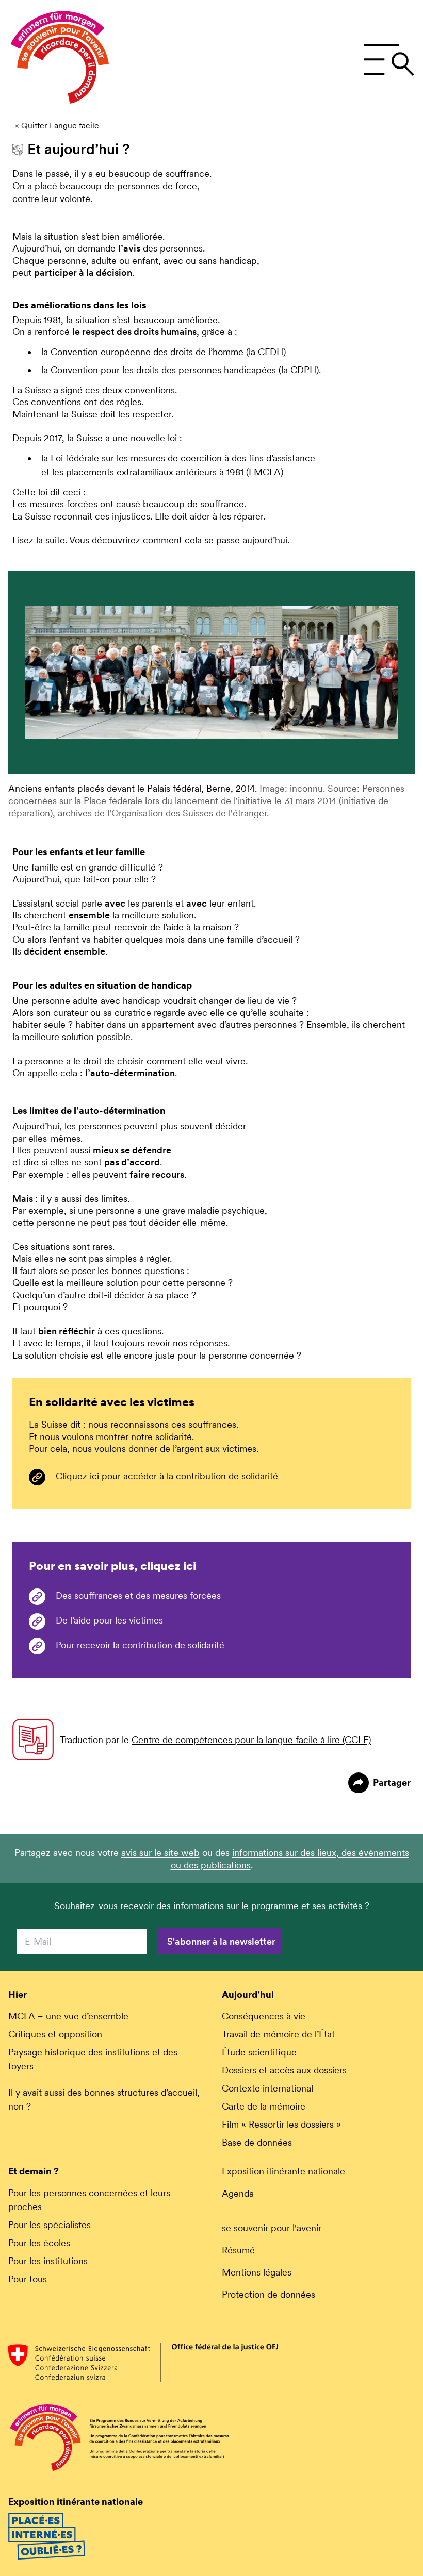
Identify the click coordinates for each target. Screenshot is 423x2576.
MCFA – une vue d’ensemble (68, 2016)
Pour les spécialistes (50, 2225)
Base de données (257, 2142)
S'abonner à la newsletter (221, 1941)
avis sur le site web (160, 1853)
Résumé (238, 2250)
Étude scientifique (259, 2052)
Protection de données (269, 2294)
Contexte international (267, 2088)
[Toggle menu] (389, 60)
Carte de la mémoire (264, 2106)
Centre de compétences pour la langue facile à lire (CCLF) (251, 1740)
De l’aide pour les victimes (109, 1620)
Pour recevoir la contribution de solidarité (140, 1645)
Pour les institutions (48, 2261)
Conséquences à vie (264, 2016)
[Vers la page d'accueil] (60, 60)
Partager (392, 1783)
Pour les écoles (39, 2243)
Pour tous (28, 2279)
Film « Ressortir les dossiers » (281, 2124)
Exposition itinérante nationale (283, 2171)
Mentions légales (257, 2272)
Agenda (238, 2193)
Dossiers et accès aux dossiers (284, 2070)
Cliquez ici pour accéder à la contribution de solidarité (167, 1476)
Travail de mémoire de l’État (278, 2034)
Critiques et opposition (55, 2034)
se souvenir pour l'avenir (272, 2228)
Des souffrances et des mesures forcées (138, 1595)
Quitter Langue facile (60, 126)
